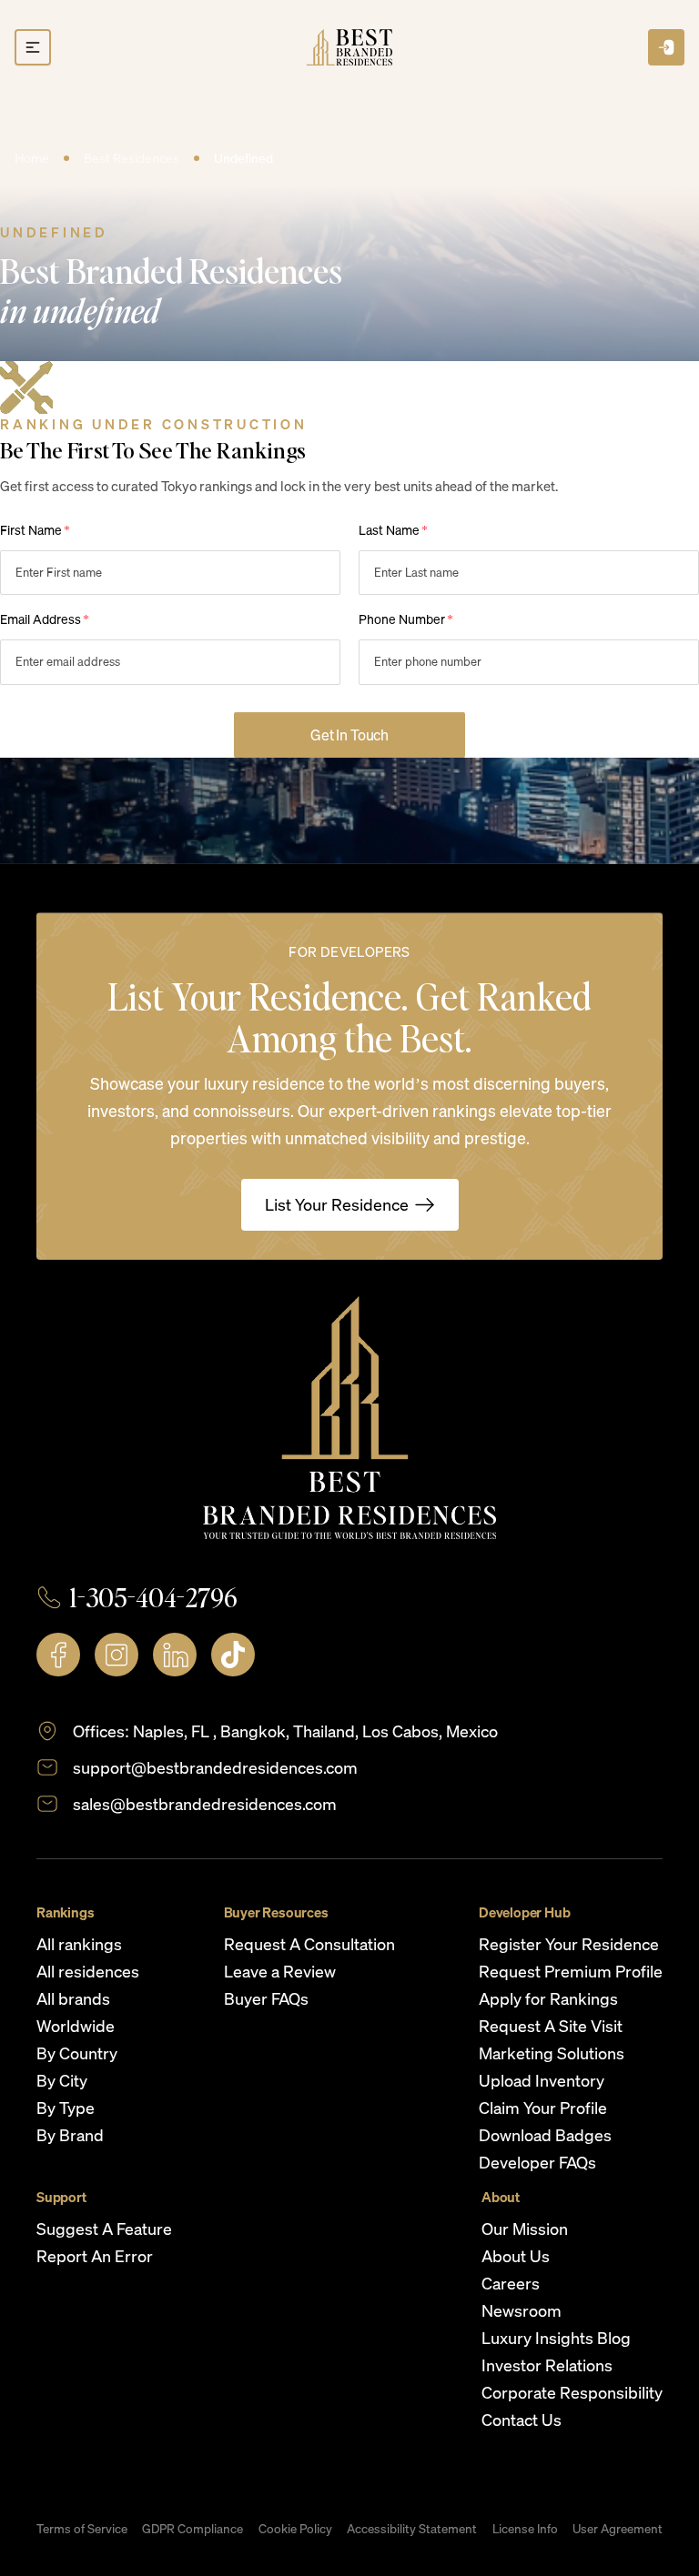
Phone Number (406, 619)
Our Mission (525, 2229)
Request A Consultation (309, 1944)
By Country (77, 2053)
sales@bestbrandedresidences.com (205, 1804)
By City (62, 2080)
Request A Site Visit (551, 2026)
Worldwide (76, 2026)
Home (32, 158)
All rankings (79, 1944)
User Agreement (618, 2529)
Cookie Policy (295, 2529)
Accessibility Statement (412, 2529)
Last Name (393, 530)
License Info (525, 2529)
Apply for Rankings (548, 1998)
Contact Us (522, 2420)
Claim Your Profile (543, 2108)
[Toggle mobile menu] (33, 47)
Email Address (45, 619)
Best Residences (132, 158)
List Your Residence (337, 1204)
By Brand (70, 2135)
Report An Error (95, 2256)
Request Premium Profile (571, 1971)
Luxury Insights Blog (556, 2338)
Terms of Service (82, 2529)
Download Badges (545, 2135)
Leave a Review (280, 1971)
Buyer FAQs (266, 1998)
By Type (66, 2108)
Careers (511, 2283)
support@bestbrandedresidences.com (215, 1767)
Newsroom (522, 2310)
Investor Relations (547, 2365)
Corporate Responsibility (572, 2392)
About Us (516, 2256)
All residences (88, 1971)
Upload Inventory (542, 2080)
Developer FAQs (537, 2162)
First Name (35, 530)
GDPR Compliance (192, 2529)
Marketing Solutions (552, 2053)
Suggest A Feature (104, 2229)
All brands (73, 1998)
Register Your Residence (569, 1944)
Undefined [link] (243, 158)
